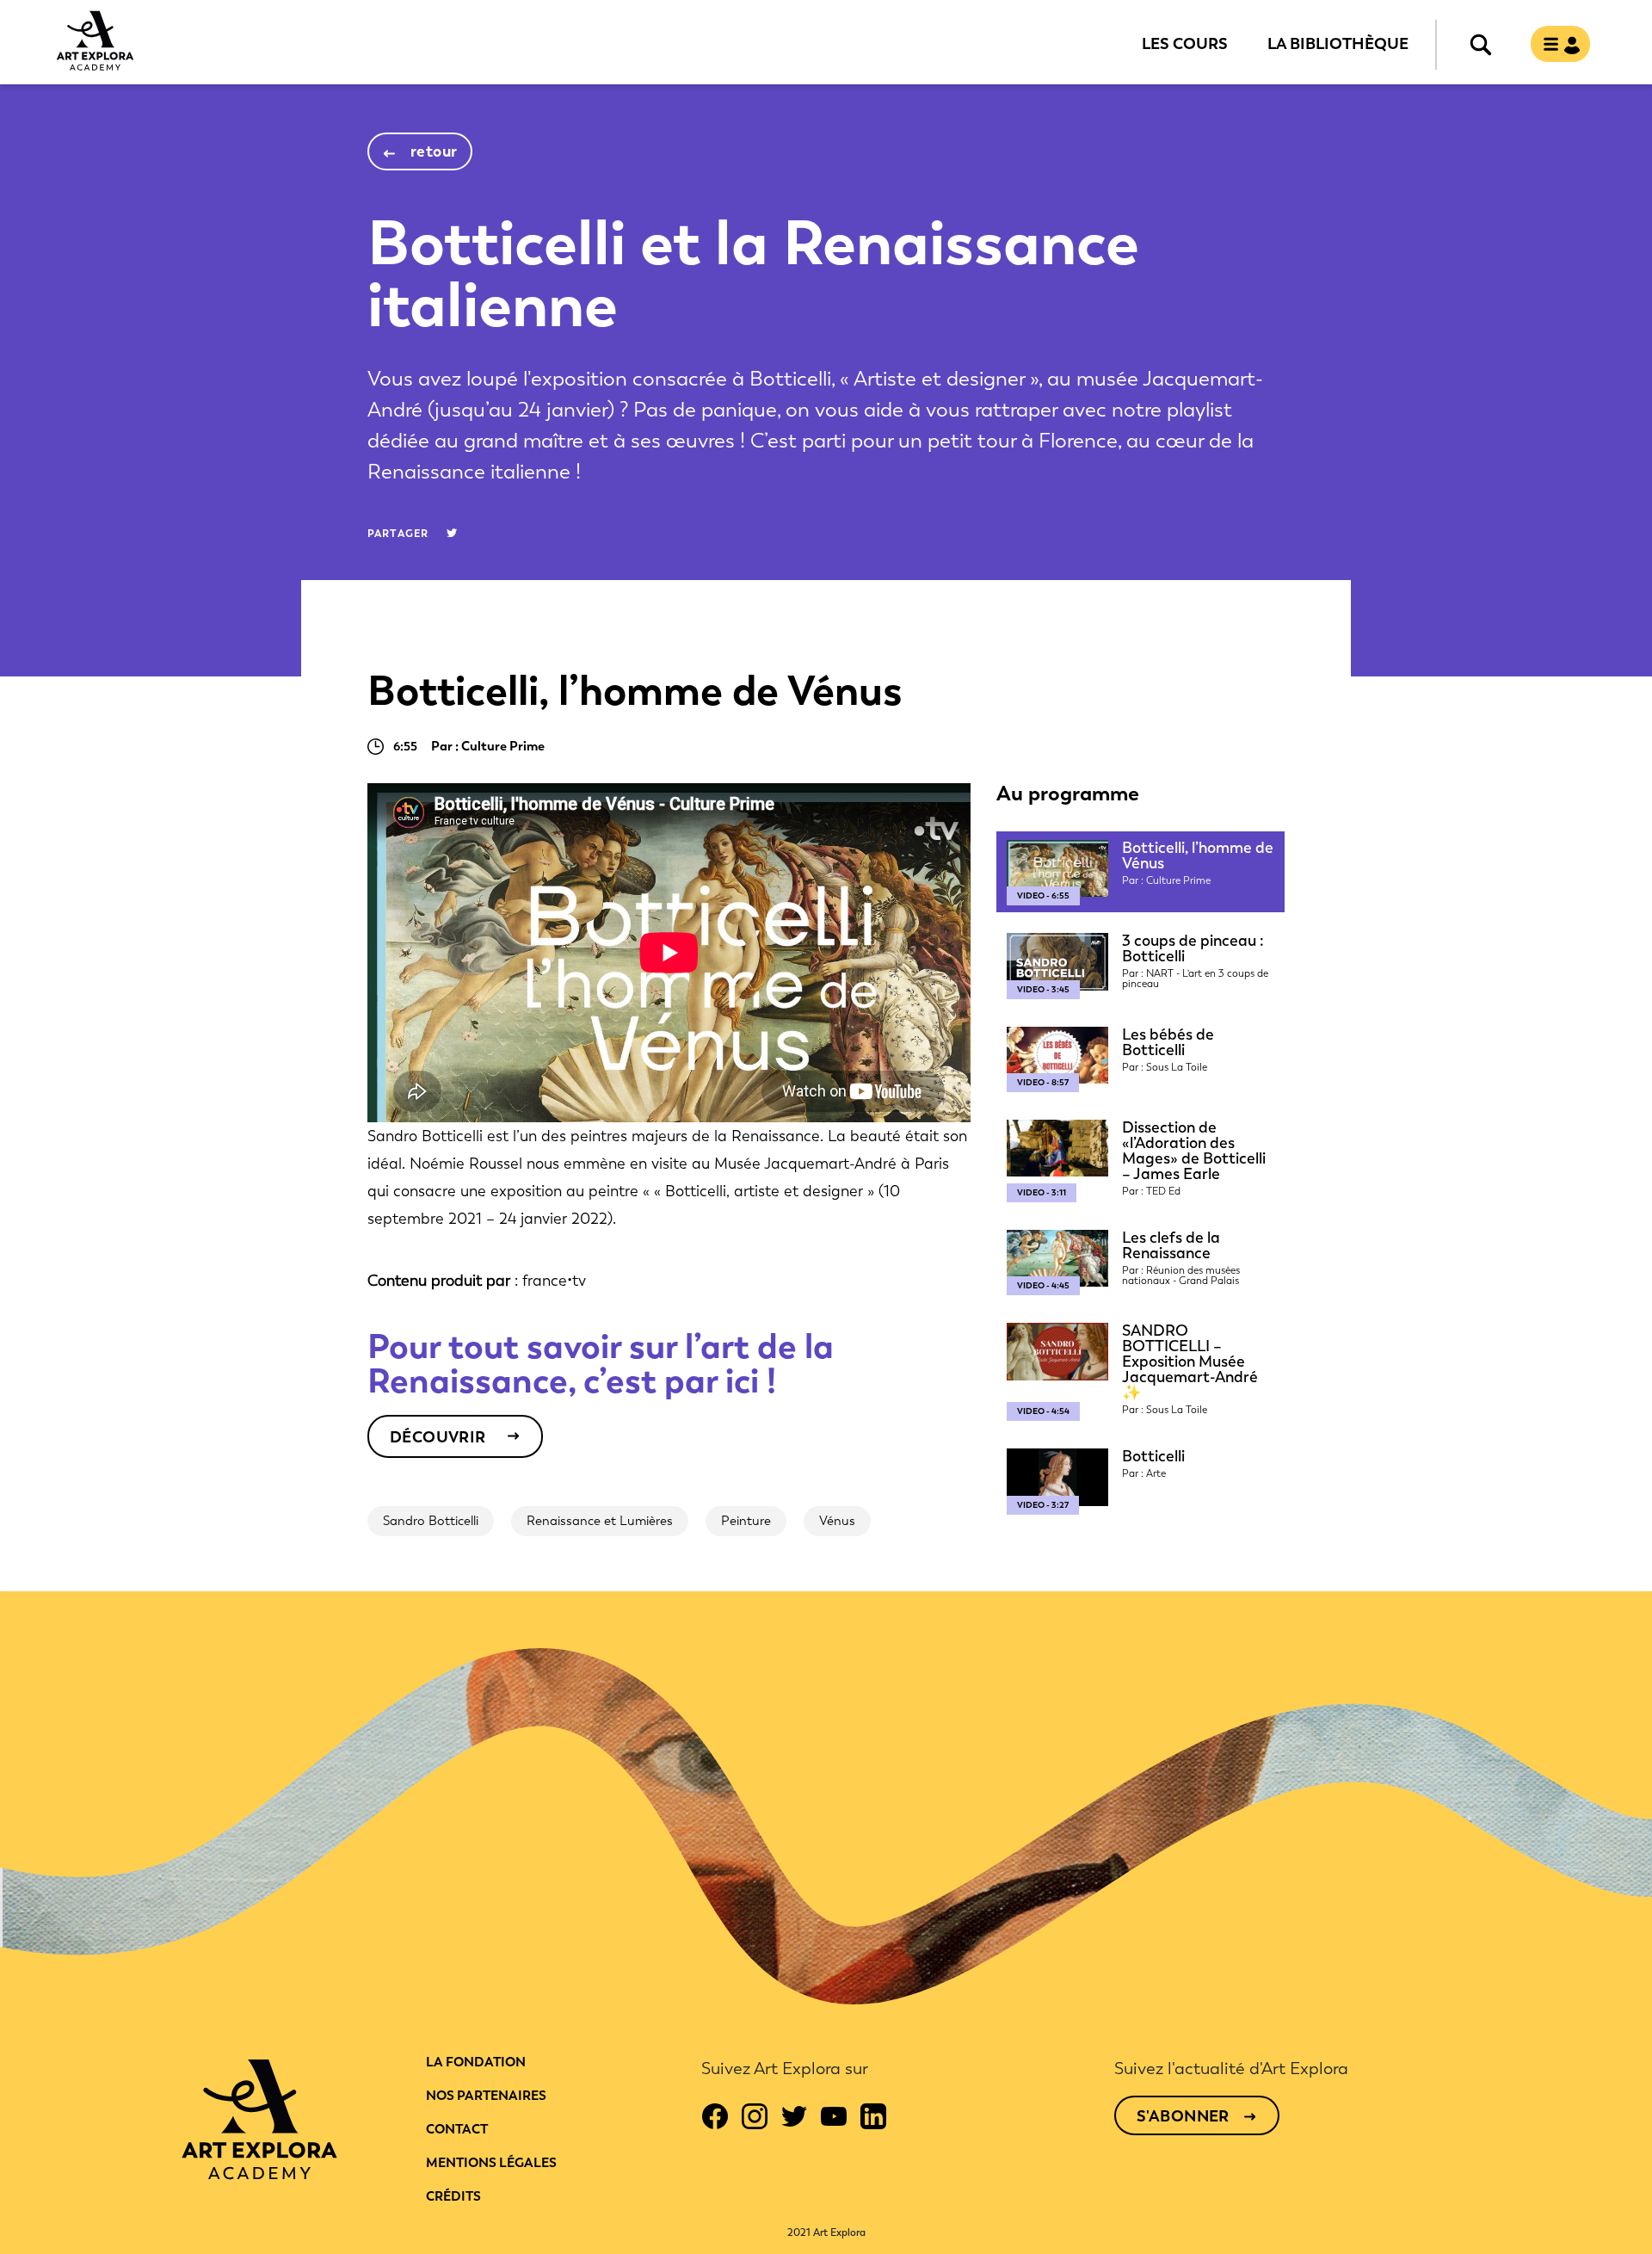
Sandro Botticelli (431, 1521)
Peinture (746, 1521)
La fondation (476, 2062)
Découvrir (438, 1437)
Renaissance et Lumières (600, 1521)
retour (434, 151)
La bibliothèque (1338, 43)
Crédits (453, 2196)
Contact (457, 2129)
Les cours (1185, 43)
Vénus (837, 1521)
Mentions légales (491, 2163)
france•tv (554, 1281)
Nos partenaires (486, 2096)
